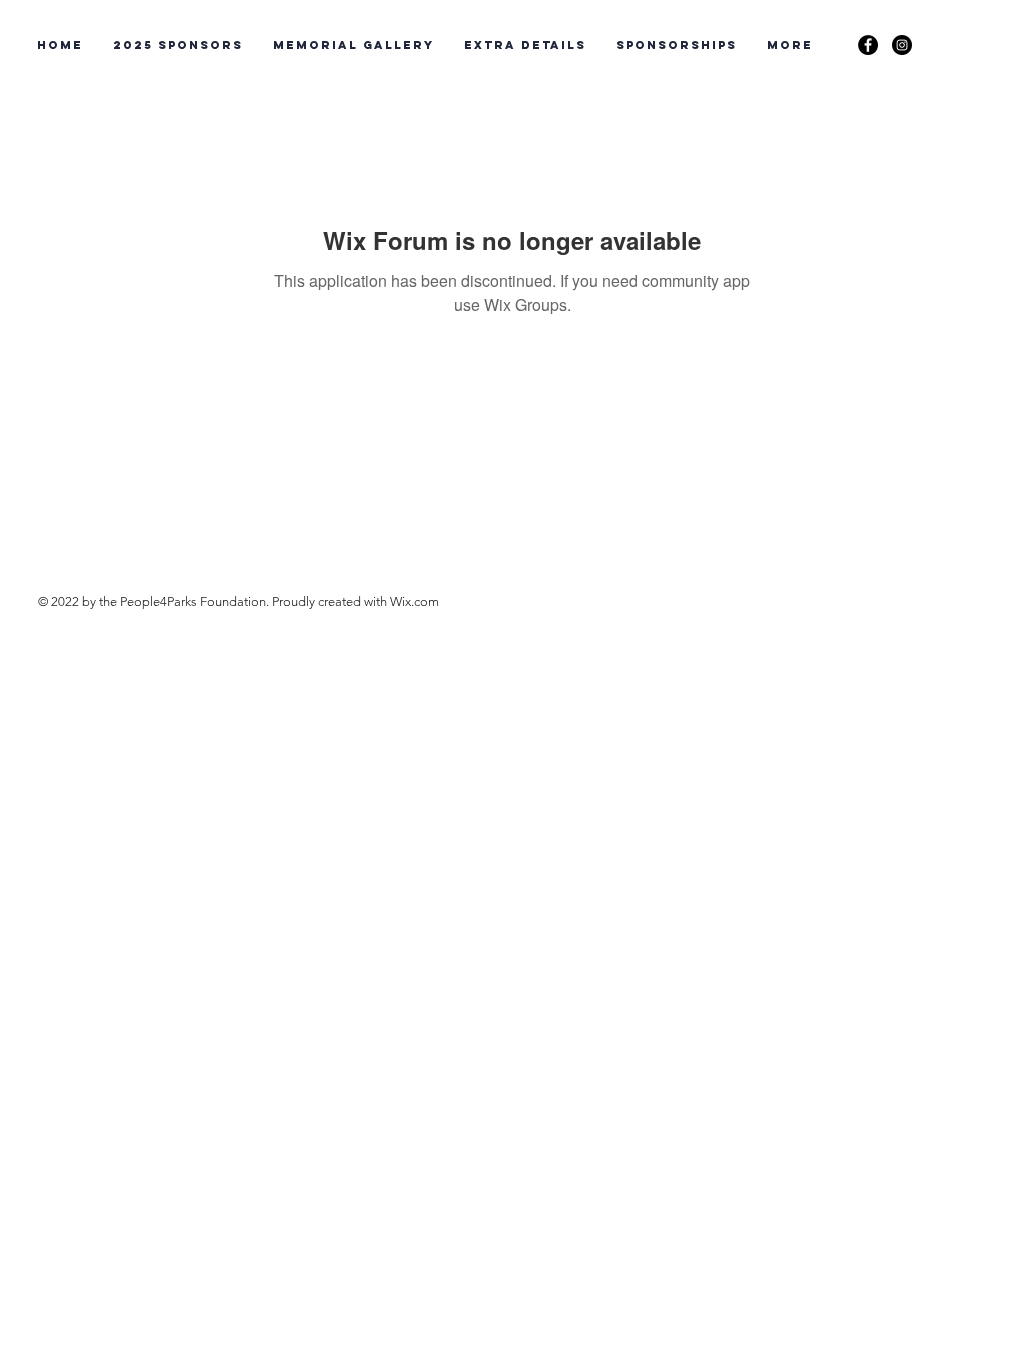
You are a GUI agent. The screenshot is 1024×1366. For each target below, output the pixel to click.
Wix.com (414, 601)
